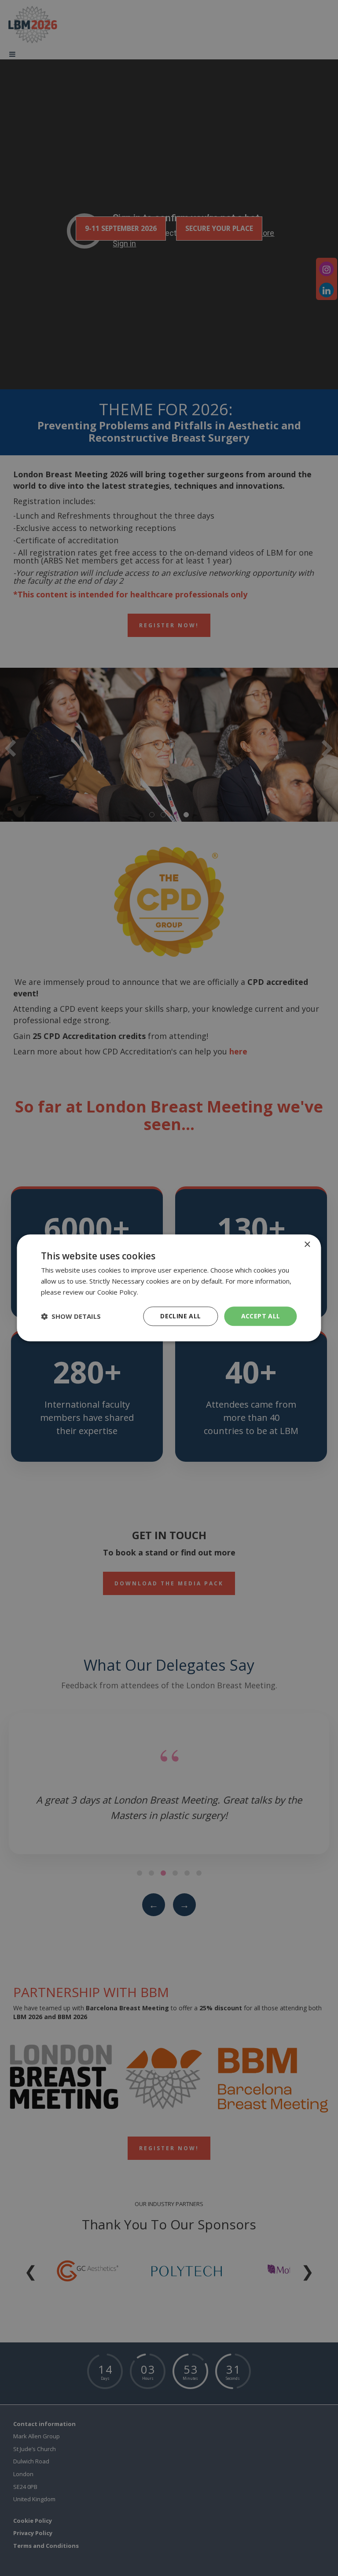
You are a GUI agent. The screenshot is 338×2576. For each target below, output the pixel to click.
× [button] (307, 1245)
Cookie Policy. (118, 1292)
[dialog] (169, 1288)
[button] (71, 1316)
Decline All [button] (180, 1316)
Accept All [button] (261, 1316)
